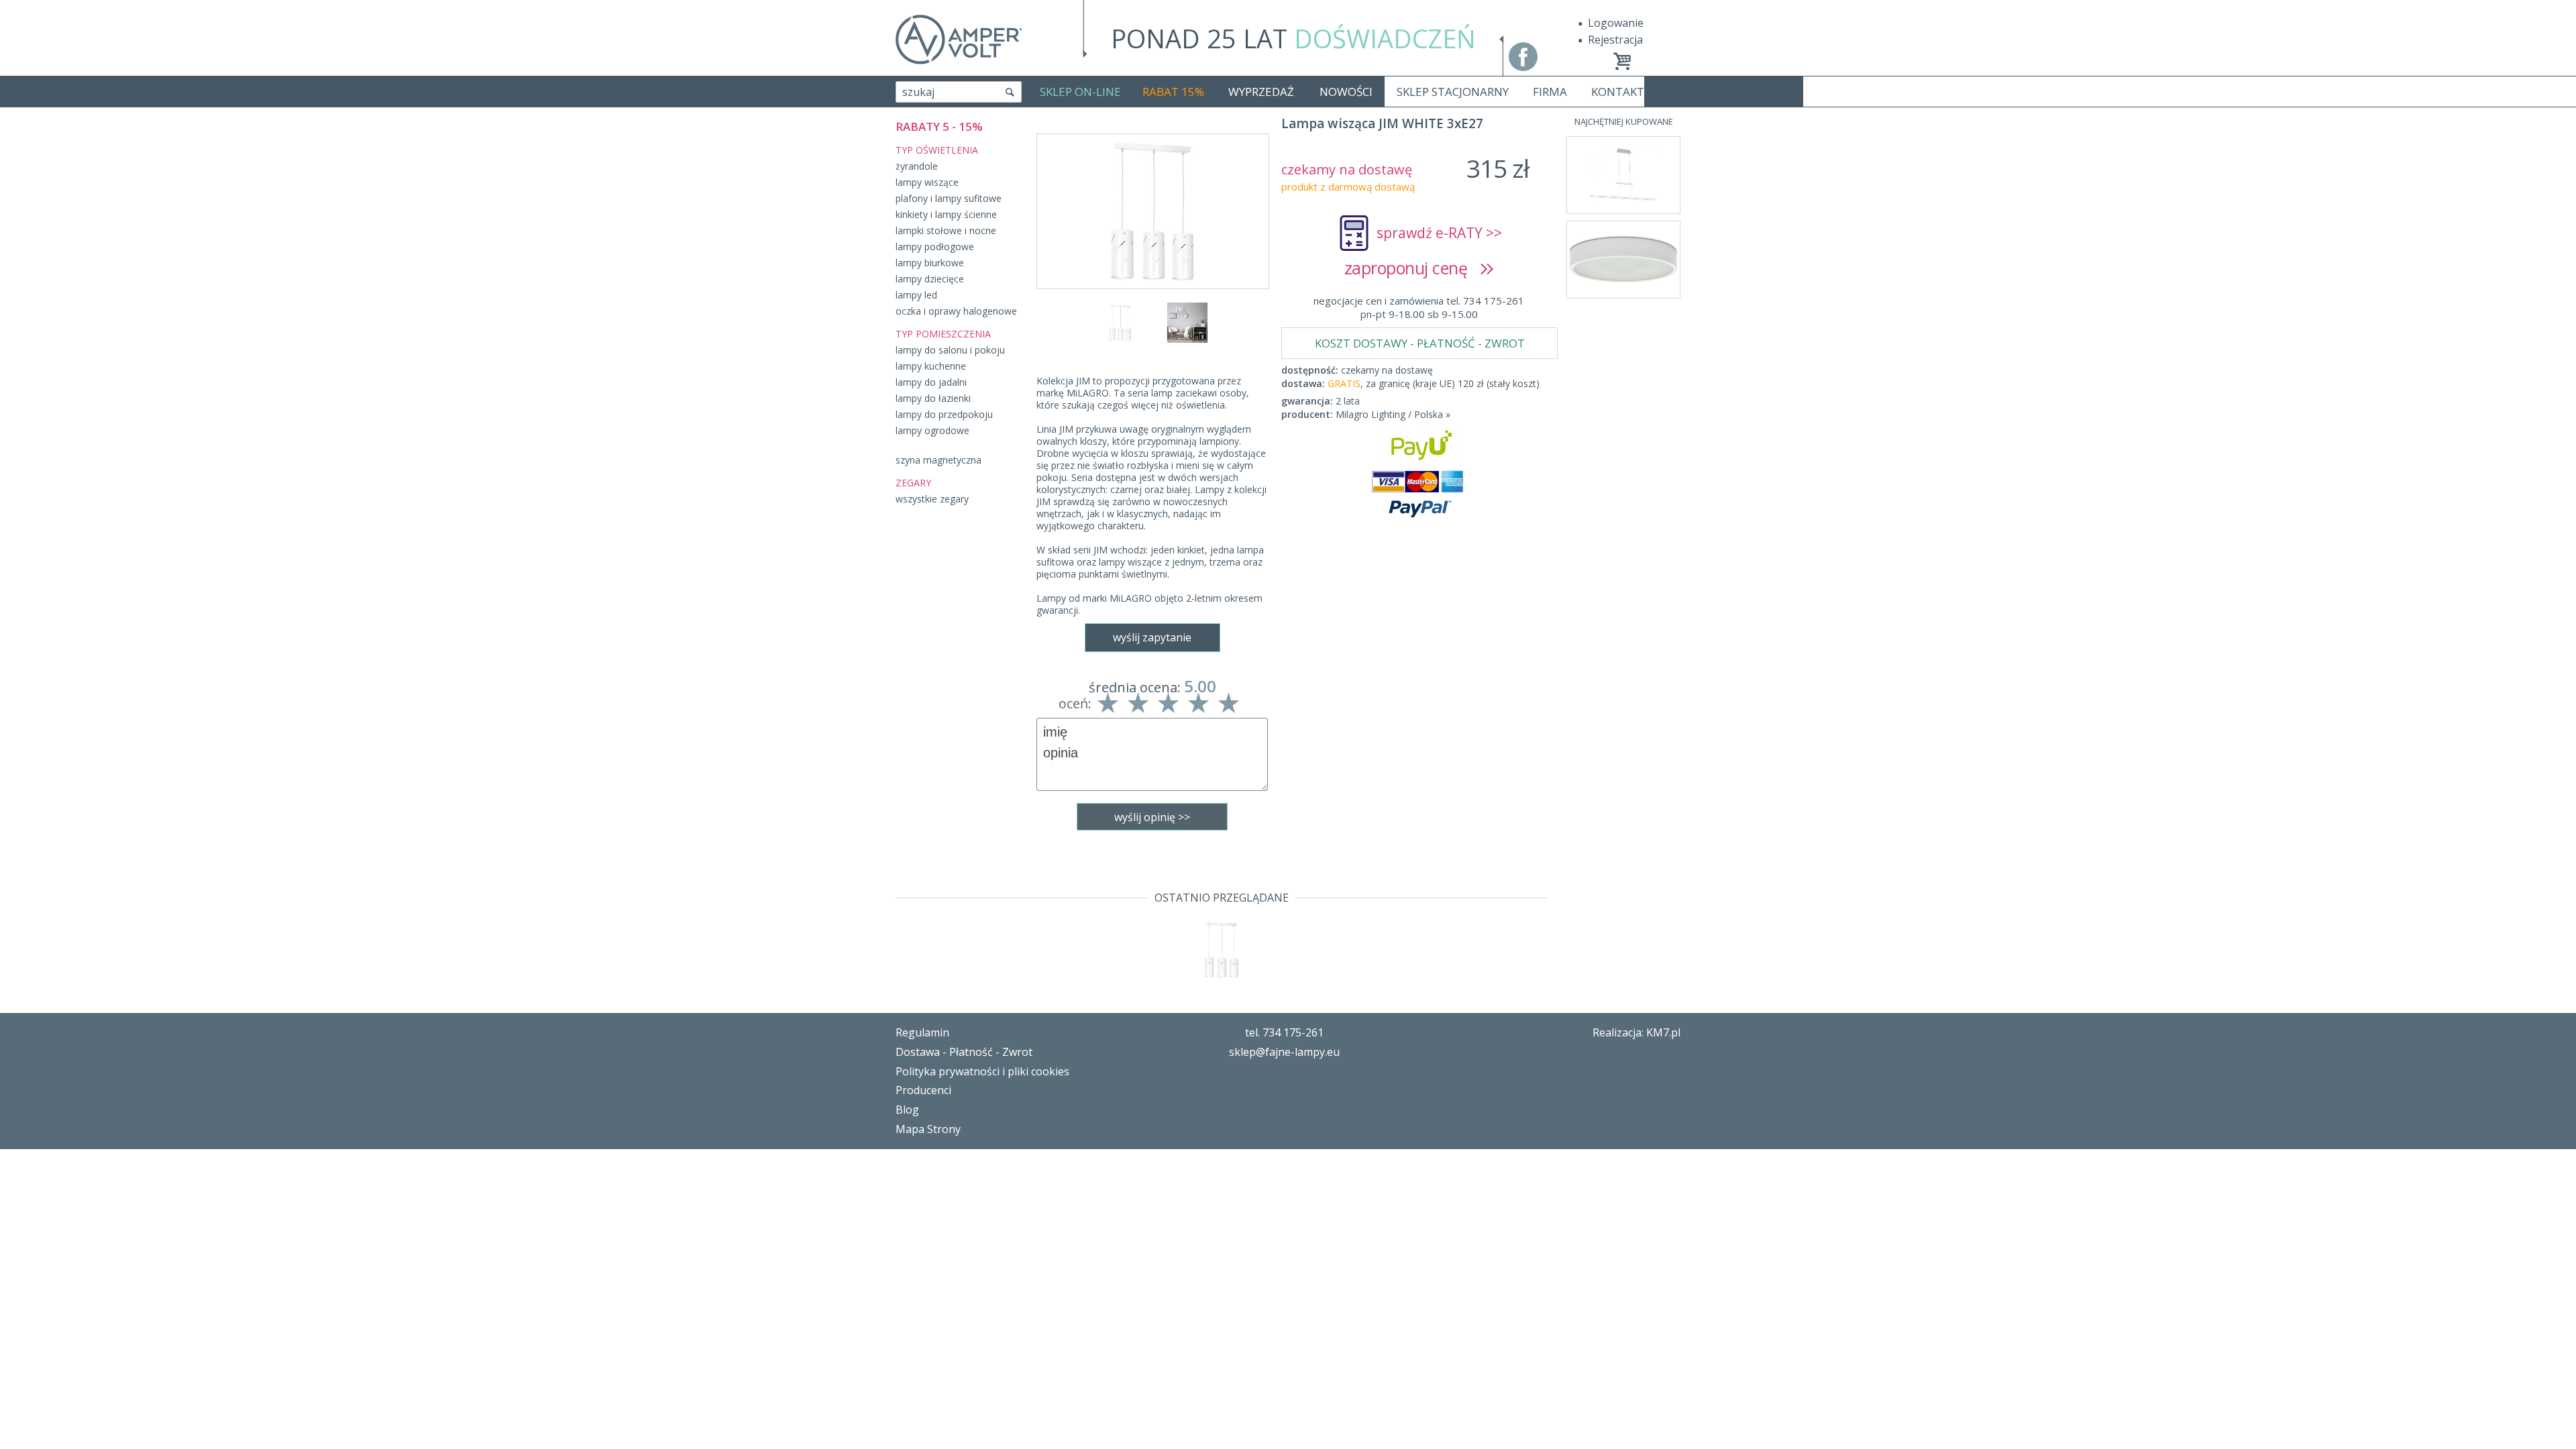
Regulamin (922, 1032)
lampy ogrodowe (932, 430)
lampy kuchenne (931, 366)
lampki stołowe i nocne (946, 230)
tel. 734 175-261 (1284, 1032)
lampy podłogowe (935, 247)
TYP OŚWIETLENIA (937, 150)
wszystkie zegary (932, 499)
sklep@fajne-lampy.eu (1284, 1052)
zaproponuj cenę (1412, 268)
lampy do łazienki (933, 398)
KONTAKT (1618, 92)
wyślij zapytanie (1152, 637)
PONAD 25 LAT (1293, 38)
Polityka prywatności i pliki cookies (982, 1071)
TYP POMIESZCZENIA (943, 334)
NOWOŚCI (1346, 92)
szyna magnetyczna (938, 460)
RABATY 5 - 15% (939, 126)
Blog (907, 1110)
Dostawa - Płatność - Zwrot (964, 1052)
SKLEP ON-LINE (1080, 92)
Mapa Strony (928, 1129)
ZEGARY (913, 483)
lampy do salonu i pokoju (950, 350)
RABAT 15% (1173, 92)
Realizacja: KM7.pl (1636, 1032)
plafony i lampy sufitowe (949, 198)
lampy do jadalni (931, 382)
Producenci (923, 1090)
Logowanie (1616, 23)
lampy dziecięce (930, 279)
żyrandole (917, 166)
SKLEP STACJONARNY (1453, 92)
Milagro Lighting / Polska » (1393, 414)
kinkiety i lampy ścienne (946, 214)
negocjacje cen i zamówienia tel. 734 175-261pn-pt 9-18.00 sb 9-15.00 (1419, 307)
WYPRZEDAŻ (1261, 92)
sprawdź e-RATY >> (1439, 233)
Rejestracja (1615, 40)
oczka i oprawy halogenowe (956, 311)
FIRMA (1550, 92)
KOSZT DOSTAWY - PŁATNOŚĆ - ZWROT (1420, 343)
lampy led (916, 295)
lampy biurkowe (930, 263)
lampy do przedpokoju (944, 414)
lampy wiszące (927, 182)
